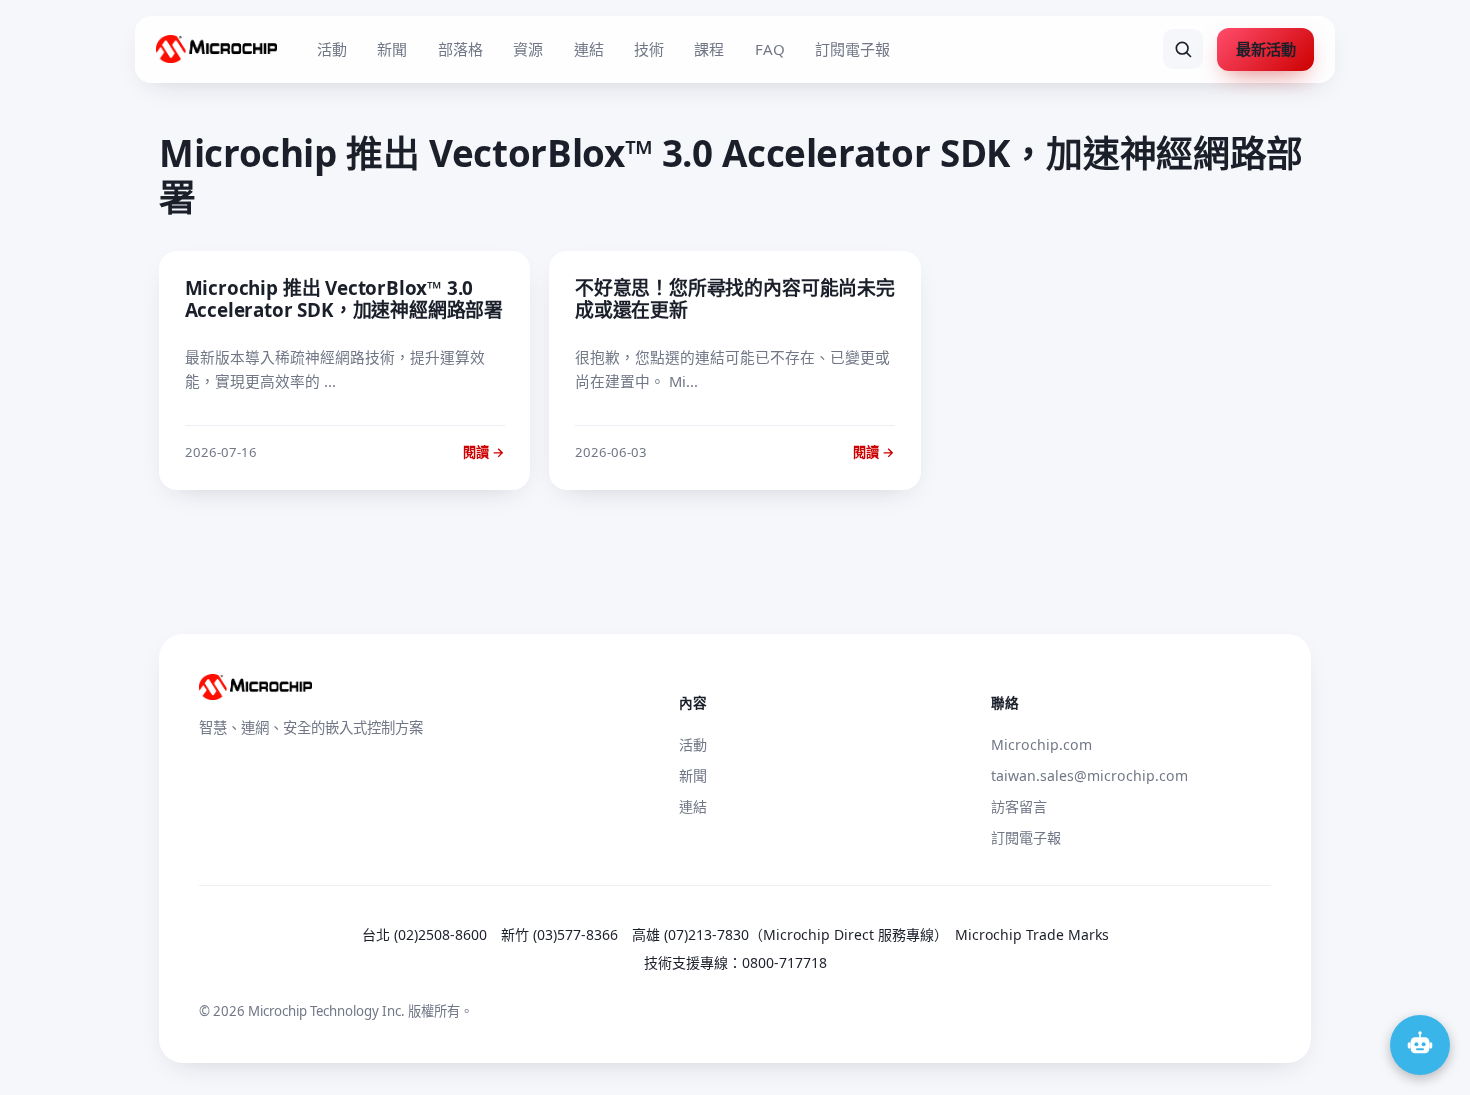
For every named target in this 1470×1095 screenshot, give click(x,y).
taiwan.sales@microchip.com (1089, 775)
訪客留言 (1019, 806)
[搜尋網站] (1183, 49)
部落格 (460, 49)
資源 (528, 49)
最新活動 (1266, 49)
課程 (709, 49)
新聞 (392, 49)
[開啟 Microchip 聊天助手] (1420, 1045)
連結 (589, 49)
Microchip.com (1041, 744)
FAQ (770, 49)
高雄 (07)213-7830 (690, 934)
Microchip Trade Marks (1032, 934)
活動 (332, 49)
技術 (649, 49)
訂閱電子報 (852, 49)
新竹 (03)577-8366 (559, 934)
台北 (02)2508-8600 (424, 934)
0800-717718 (784, 962)
